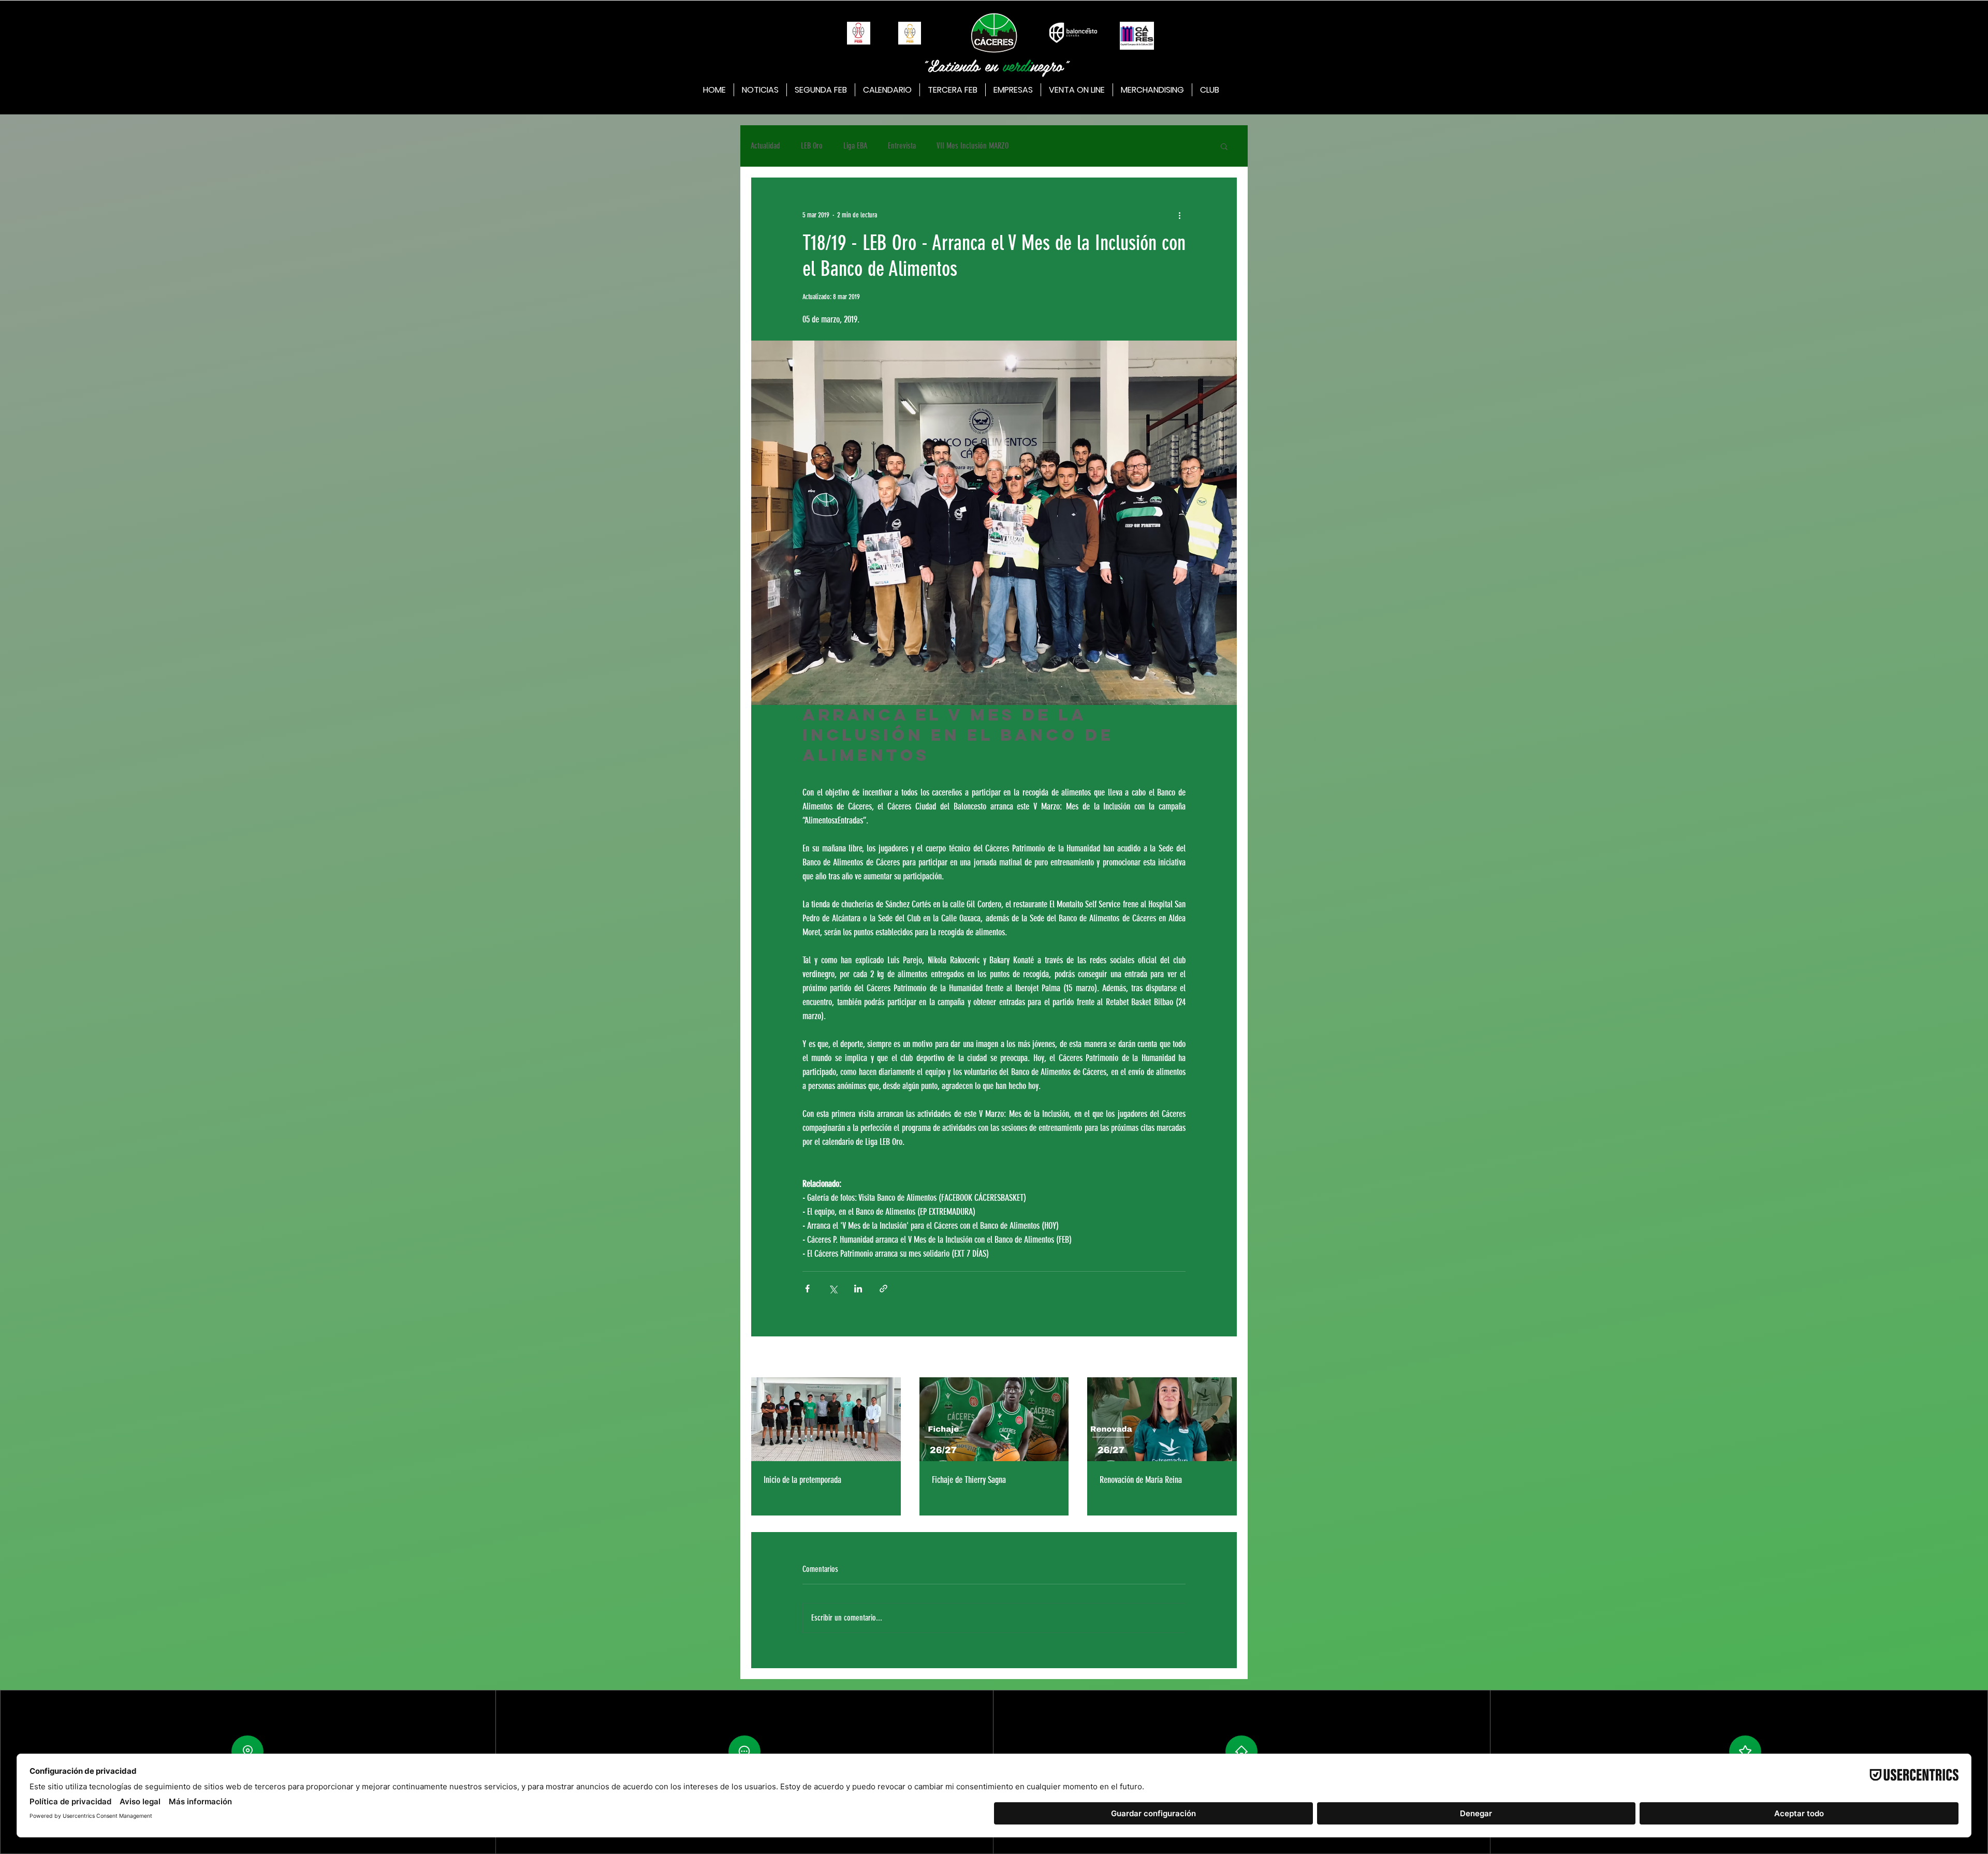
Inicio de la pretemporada (802, 1480)
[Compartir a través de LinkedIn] (858, 1289)
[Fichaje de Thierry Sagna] (994, 1419)
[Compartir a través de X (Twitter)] (833, 1289)
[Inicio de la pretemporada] (826, 1419)
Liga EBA (855, 146)
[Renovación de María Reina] (1162, 1419)
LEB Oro (812, 146)
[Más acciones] (1179, 215)
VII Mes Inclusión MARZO (973, 146)
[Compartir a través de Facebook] (807, 1289)
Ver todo (1227, 1358)
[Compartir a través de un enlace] (883, 1289)
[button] (1224, 146)
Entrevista (902, 146)
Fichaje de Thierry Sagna (969, 1480)
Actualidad (765, 146)
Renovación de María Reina (1141, 1480)
